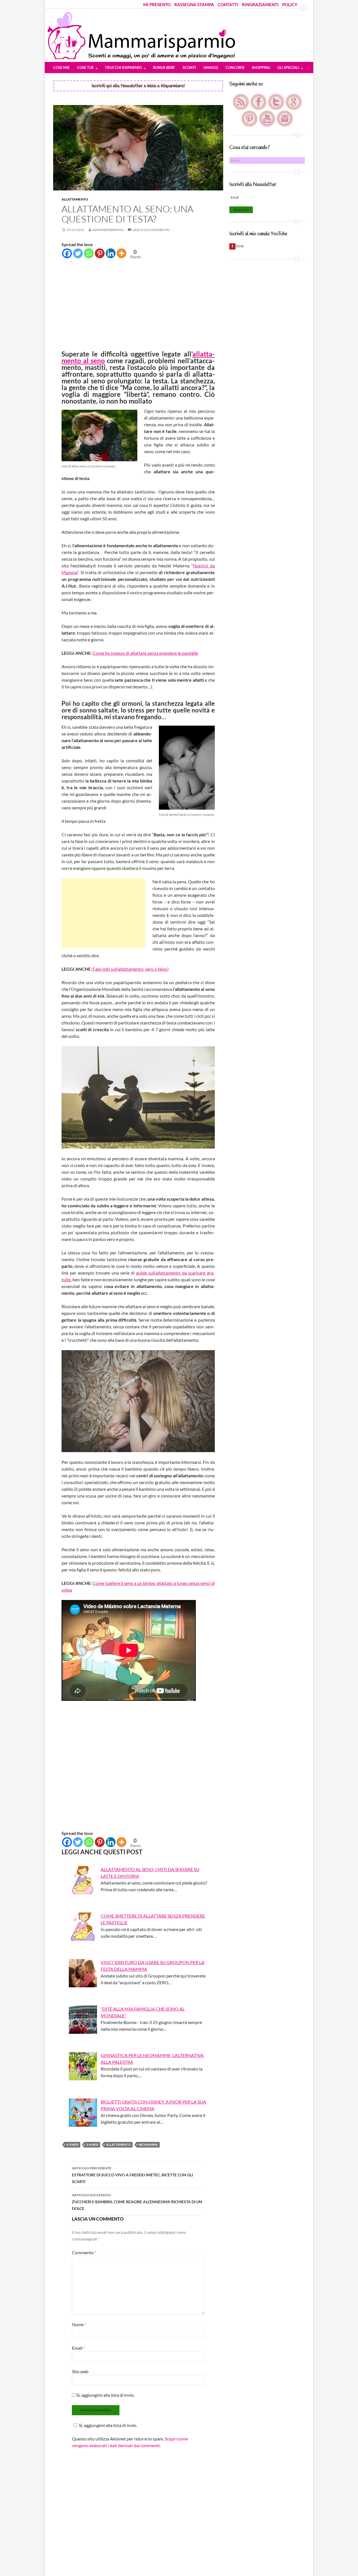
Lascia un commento (151, 230)
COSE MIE (61, 67)
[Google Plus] (294, 101)
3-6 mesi (92, 2145)
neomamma (148, 2145)
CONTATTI (228, 4)
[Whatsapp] (89, 253)
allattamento (118, 2145)
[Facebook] (67, 253)
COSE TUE (85, 67)
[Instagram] (285, 118)
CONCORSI (235, 67)
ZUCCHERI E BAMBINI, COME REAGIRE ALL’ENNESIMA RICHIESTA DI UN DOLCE (137, 2202)
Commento (84, 2252)
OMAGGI (211, 67)
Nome (79, 2324)
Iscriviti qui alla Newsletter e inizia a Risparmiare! (138, 86)
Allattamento (75, 199)
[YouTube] (268, 118)
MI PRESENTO (157, 4)
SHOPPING (261, 67)
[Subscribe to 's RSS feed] (241, 101)
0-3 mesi (72, 2145)
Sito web (80, 2371)
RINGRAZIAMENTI (260, 4)
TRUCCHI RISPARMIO (123, 67)
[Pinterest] (100, 253)
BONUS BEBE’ (164, 67)
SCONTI (189, 67)
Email (78, 2348)
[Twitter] (78, 253)
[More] (122, 253)
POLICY (290, 4)
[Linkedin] (111, 253)
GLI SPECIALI (288, 67)
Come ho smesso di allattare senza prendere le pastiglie (145, 653)
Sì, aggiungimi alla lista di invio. (105, 2395)
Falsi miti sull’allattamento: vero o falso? (130, 969)
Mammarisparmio (108, 230)
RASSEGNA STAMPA (194, 4)
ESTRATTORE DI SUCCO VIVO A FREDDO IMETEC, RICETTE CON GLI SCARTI (132, 2175)
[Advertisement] (138, 306)
